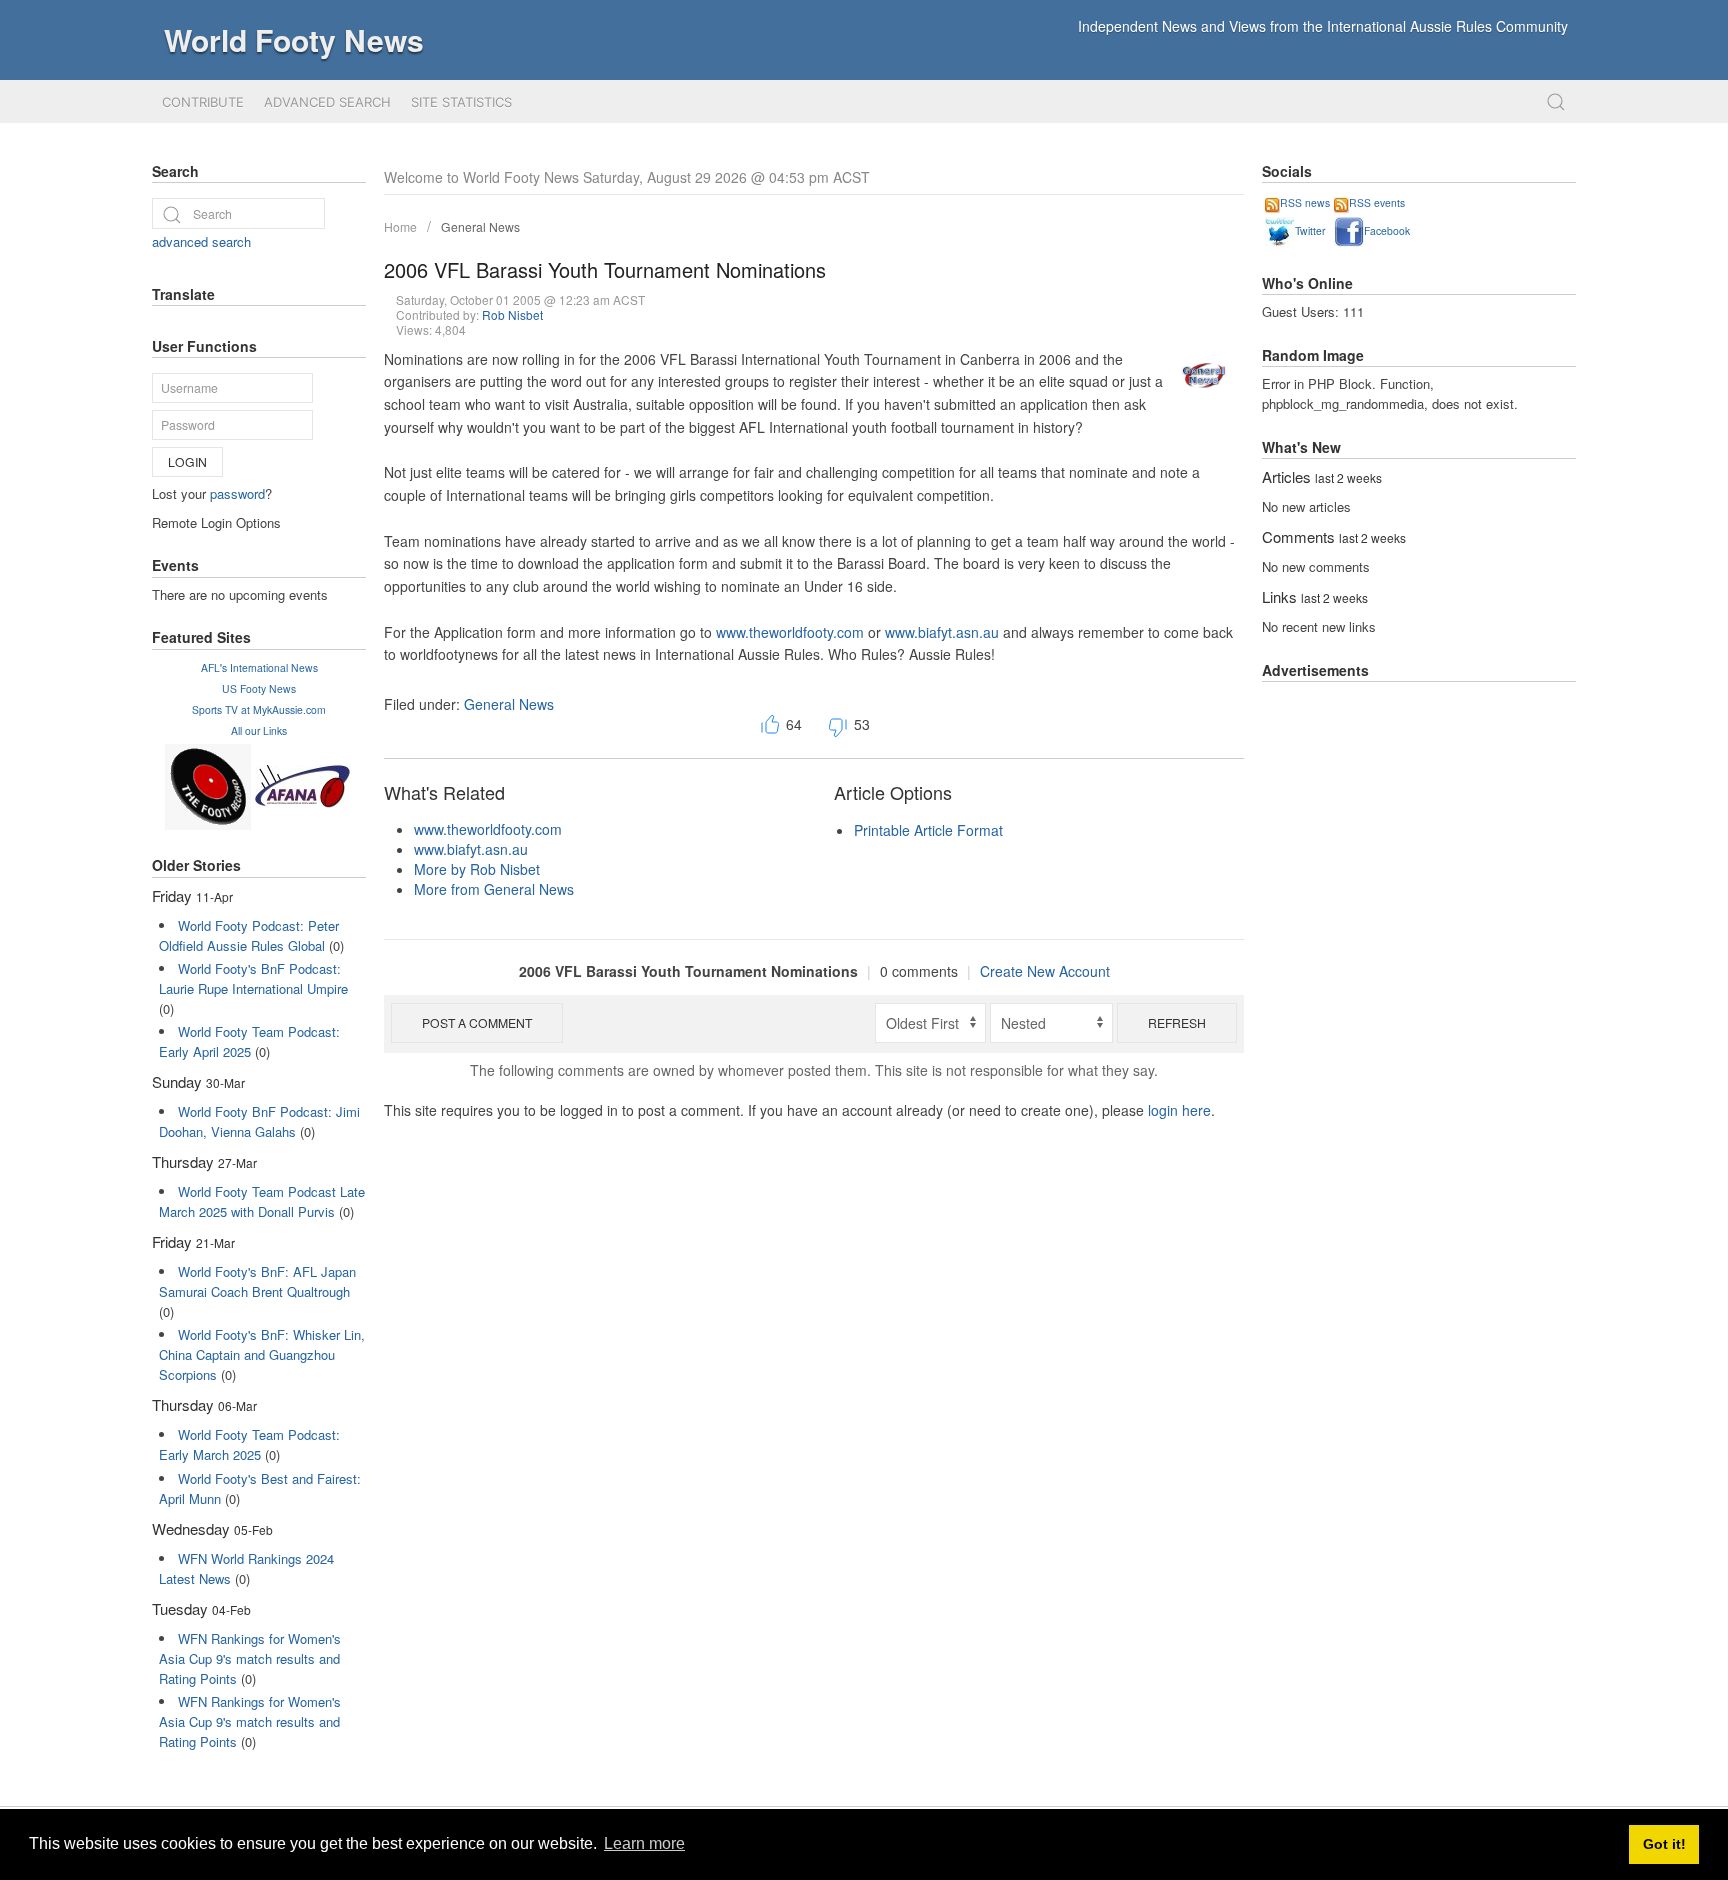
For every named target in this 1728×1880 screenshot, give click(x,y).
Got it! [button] (1664, 1844)
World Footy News (294, 39)
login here (1179, 1110)
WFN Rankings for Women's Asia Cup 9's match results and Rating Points (250, 1658)
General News (480, 226)
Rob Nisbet (512, 314)
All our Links (259, 730)
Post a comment (477, 1022)
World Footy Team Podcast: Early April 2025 (249, 1041)
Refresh (1177, 1022)
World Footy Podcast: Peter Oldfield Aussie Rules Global (249, 935)
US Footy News (259, 688)
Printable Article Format (928, 830)
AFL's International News (259, 667)
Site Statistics (461, 102)
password (237, 493)
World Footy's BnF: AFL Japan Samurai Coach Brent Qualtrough (257, 1281)
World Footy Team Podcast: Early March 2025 (249, 1444)
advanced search (201, 241)
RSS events (1377, 202)
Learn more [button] (644, 1843)
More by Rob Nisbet (477, 869)
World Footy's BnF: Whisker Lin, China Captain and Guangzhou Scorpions (262, 1354)
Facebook (1387, 230)
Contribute (203, 102)
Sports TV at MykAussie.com (259, 709)
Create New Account (1045, 971)
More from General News (494, 889)
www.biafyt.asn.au (942, 632)
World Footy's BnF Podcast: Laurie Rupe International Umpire (253, 978)
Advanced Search (327, 102)
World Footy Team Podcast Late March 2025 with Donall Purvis (262, 1201)
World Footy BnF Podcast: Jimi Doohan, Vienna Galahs (259, 1121)
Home (400, 226)
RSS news (1305, 202)
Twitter (1310, 230)
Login (187, 461)
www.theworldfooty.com (790, 632)
